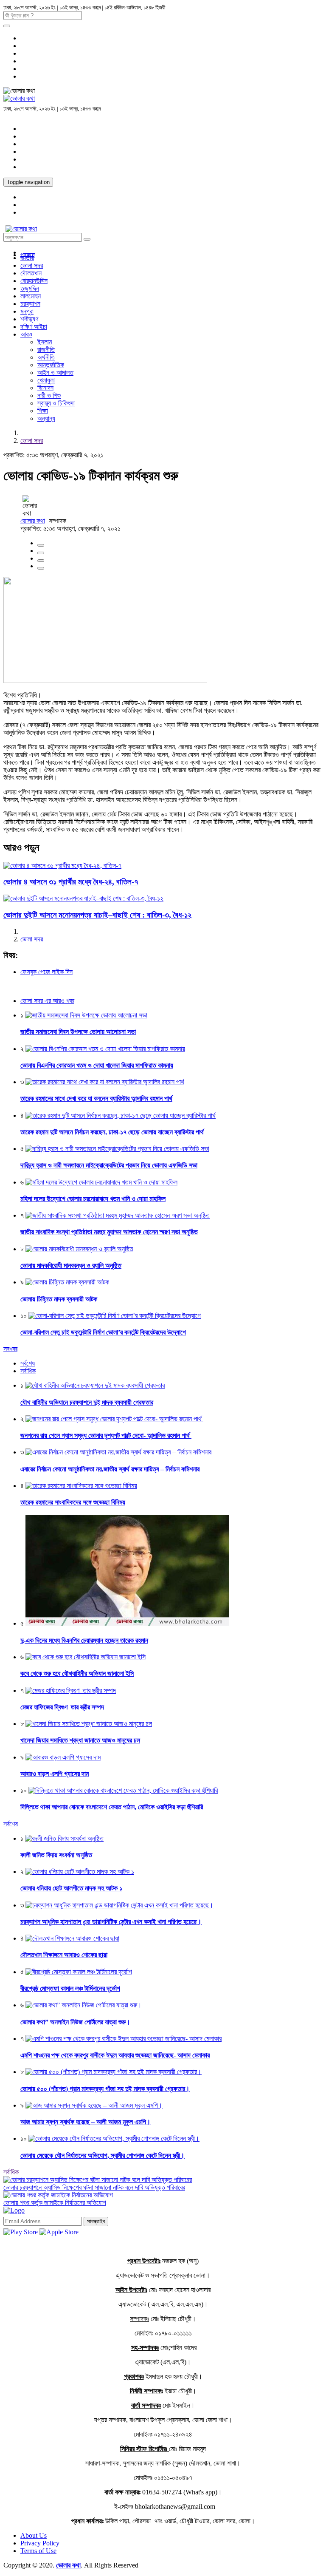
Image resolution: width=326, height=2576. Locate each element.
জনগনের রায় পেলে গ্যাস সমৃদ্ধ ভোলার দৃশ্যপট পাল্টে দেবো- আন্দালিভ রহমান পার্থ (106, 1435)
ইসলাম (45, 342)
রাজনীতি (46, 350)
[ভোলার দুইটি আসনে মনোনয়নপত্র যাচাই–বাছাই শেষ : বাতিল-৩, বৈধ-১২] (83, 898)
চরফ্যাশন (30, 304)
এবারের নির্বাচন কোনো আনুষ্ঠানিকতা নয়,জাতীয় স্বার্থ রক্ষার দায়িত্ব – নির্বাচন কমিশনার (110, 1469)
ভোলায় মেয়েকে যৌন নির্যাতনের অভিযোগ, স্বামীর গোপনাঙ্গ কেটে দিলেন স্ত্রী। (103, 2155)
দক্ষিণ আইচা (34, 327)
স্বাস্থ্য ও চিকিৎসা (56, 403)
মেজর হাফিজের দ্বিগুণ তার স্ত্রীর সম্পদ (62, 1707)
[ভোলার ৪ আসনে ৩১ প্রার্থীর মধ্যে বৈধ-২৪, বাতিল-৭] (62, 866)
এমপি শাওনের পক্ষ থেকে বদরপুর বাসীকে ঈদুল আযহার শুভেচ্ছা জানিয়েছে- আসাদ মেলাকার (115, 2055)
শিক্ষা (43, 411)
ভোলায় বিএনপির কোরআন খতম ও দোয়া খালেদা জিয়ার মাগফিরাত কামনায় (97, 1065)
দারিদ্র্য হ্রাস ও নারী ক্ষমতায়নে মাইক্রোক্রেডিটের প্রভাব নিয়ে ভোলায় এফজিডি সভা (109, 1165)
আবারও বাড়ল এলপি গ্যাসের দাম (55, 1774)
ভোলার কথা (33, 521)
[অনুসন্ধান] (7, 26)
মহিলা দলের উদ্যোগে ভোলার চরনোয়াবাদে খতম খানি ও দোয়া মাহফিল (93, 1199)
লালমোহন (31, 296)
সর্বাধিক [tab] (28, 1371)
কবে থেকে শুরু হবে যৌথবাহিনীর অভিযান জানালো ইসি (77, 1673)
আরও (26, 334)
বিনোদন (45, 388)
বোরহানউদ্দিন (34, 281)
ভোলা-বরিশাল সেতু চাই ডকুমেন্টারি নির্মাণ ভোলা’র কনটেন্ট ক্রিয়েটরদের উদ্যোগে (103, 1332)
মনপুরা (27, 311)
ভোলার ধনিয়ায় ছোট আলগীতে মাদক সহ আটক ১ (71, 1888)
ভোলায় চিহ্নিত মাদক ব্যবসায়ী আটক (59, 1299)
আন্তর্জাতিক (51, 365)
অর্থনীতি (46, 357)
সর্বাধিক (11, 2172)
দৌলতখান (31, 273)
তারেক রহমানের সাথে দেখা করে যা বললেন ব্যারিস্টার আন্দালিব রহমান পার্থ (96, 1098)
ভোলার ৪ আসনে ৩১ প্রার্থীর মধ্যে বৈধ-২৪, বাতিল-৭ (71, 882)
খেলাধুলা (46, 380)
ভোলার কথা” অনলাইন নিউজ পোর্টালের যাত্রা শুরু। (75, 2022)
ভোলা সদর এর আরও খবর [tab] (47, 1001)
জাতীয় (27, 258)
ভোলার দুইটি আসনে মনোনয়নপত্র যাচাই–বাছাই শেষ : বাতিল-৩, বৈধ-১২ (97, 915)
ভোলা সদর (32, 265)
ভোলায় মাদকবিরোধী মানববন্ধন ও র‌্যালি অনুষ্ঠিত (71, 1265)
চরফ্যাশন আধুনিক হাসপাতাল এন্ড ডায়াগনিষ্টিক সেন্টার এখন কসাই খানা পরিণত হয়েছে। (111, 1922)
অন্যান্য (46, 418)
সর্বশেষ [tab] (28, 1363)
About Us (34, 2535)
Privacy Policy (40, 2543)
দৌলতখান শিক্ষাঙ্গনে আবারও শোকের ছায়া (64, 1955)
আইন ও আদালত (55, 373)
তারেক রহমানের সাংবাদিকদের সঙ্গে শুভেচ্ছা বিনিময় (73, 1502)
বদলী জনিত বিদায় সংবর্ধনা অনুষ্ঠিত (56, 1855)
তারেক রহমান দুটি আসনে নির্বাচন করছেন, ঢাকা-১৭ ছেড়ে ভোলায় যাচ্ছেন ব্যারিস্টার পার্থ (112, 1132)
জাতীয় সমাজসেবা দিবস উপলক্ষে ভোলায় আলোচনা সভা (78, 1032)
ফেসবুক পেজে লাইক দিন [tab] (46, 972)
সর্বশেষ (11, 1824)
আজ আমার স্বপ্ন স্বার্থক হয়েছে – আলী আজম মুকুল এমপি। (86, 2122)
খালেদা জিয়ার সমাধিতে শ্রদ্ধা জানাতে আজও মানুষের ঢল (80, 1740)
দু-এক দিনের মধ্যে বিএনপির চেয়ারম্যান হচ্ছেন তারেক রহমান (84, 1640)
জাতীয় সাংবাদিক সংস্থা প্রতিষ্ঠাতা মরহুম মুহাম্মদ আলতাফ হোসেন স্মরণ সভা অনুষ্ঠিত (109, 1232)
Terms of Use (38, 2551)
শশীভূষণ (29, 319)
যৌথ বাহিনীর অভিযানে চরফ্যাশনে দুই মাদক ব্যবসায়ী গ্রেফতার (87, 1402)
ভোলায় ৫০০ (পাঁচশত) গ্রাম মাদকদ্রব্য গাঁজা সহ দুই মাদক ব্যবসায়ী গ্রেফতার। (105, 2089)
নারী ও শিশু (49, 395)
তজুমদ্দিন (30, 288)
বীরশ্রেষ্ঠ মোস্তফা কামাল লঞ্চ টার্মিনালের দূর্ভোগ (70, 1988)
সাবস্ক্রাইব (96, 2221)
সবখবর (10, 1349)
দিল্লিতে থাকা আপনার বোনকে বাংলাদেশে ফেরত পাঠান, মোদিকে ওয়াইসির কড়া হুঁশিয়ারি (112, 1807)
